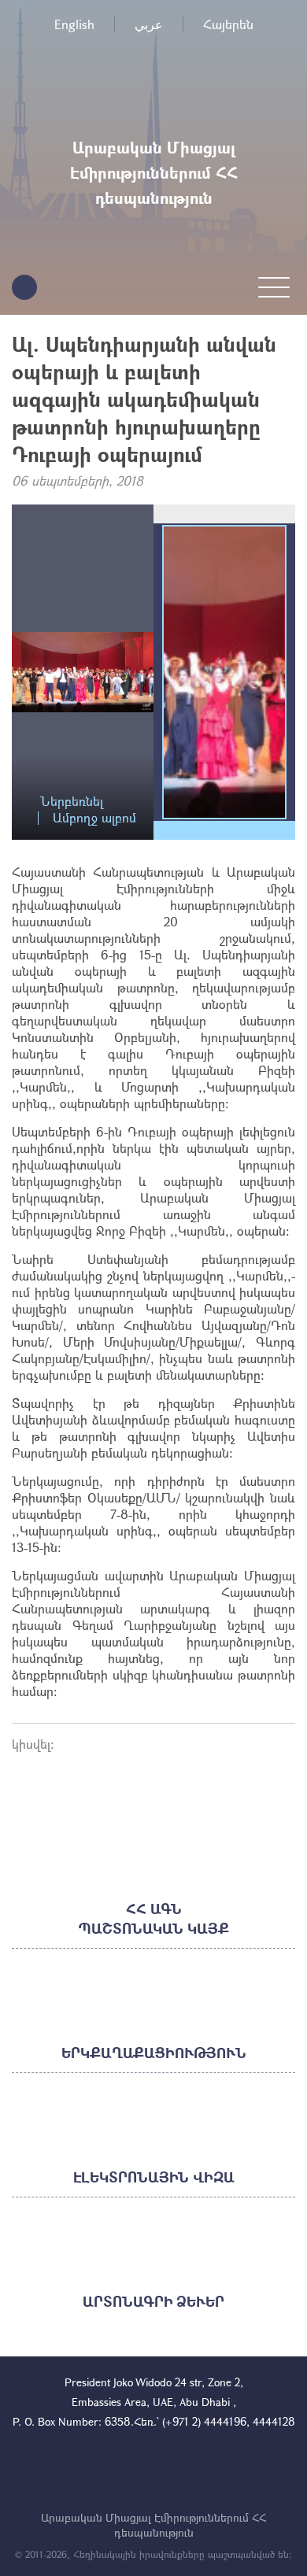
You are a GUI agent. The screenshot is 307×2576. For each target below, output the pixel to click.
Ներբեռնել (72, 802)
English (74, 24)
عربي (149, 24)
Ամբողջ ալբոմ (94, 818)
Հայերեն (228, 24)
